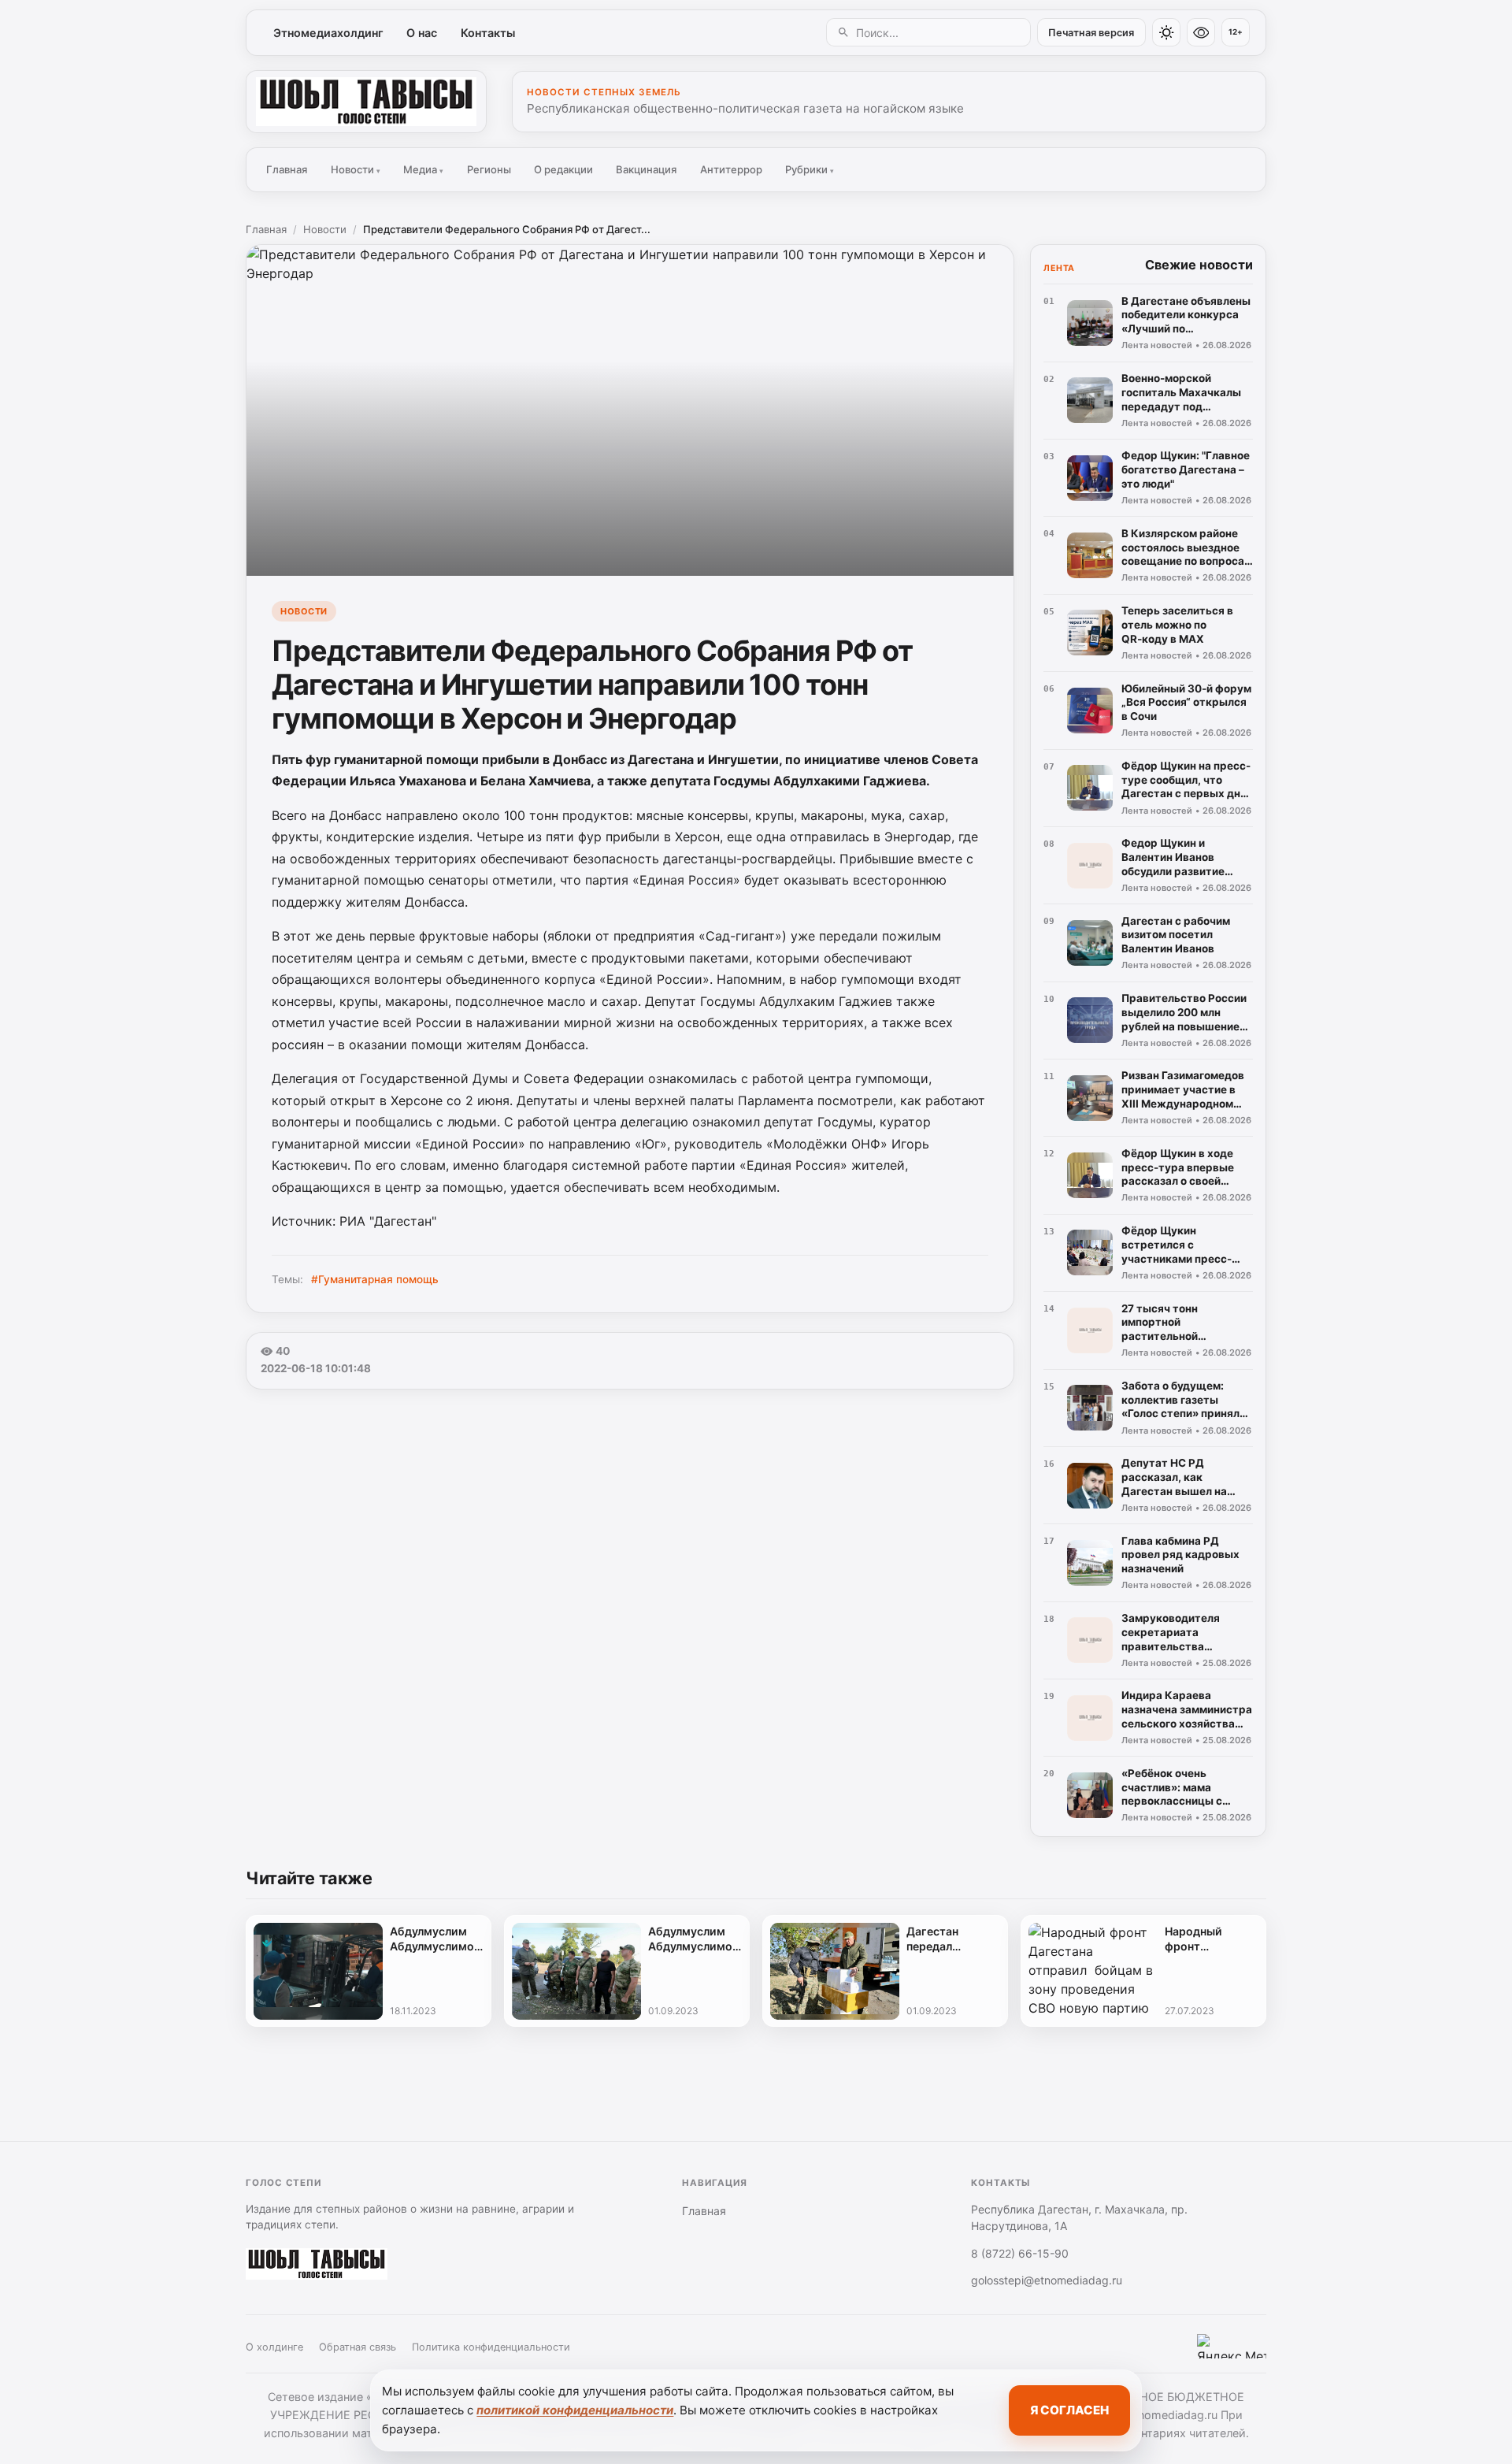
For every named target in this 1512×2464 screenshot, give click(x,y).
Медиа (423, 169)
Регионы (489, 169)
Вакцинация (646, 169)
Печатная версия (1091, 33)
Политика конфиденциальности (491, 2347)
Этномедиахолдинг (328, 33)
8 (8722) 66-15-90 (1020, 2253)
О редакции (563, 169)
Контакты (488, 33)
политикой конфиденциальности (575, 2410)
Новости (356, 169)
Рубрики (810, 169)
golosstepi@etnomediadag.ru (1047, 2280)
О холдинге (274, 2347)
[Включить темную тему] (1166, 32)
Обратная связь (358, 2347)
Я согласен (1069, 2410)
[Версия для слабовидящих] (1201, 32)
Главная (287, 169)
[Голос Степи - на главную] (366, 102)
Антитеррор (731, 169)
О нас (422, 33)
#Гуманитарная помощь (375, 1279)
